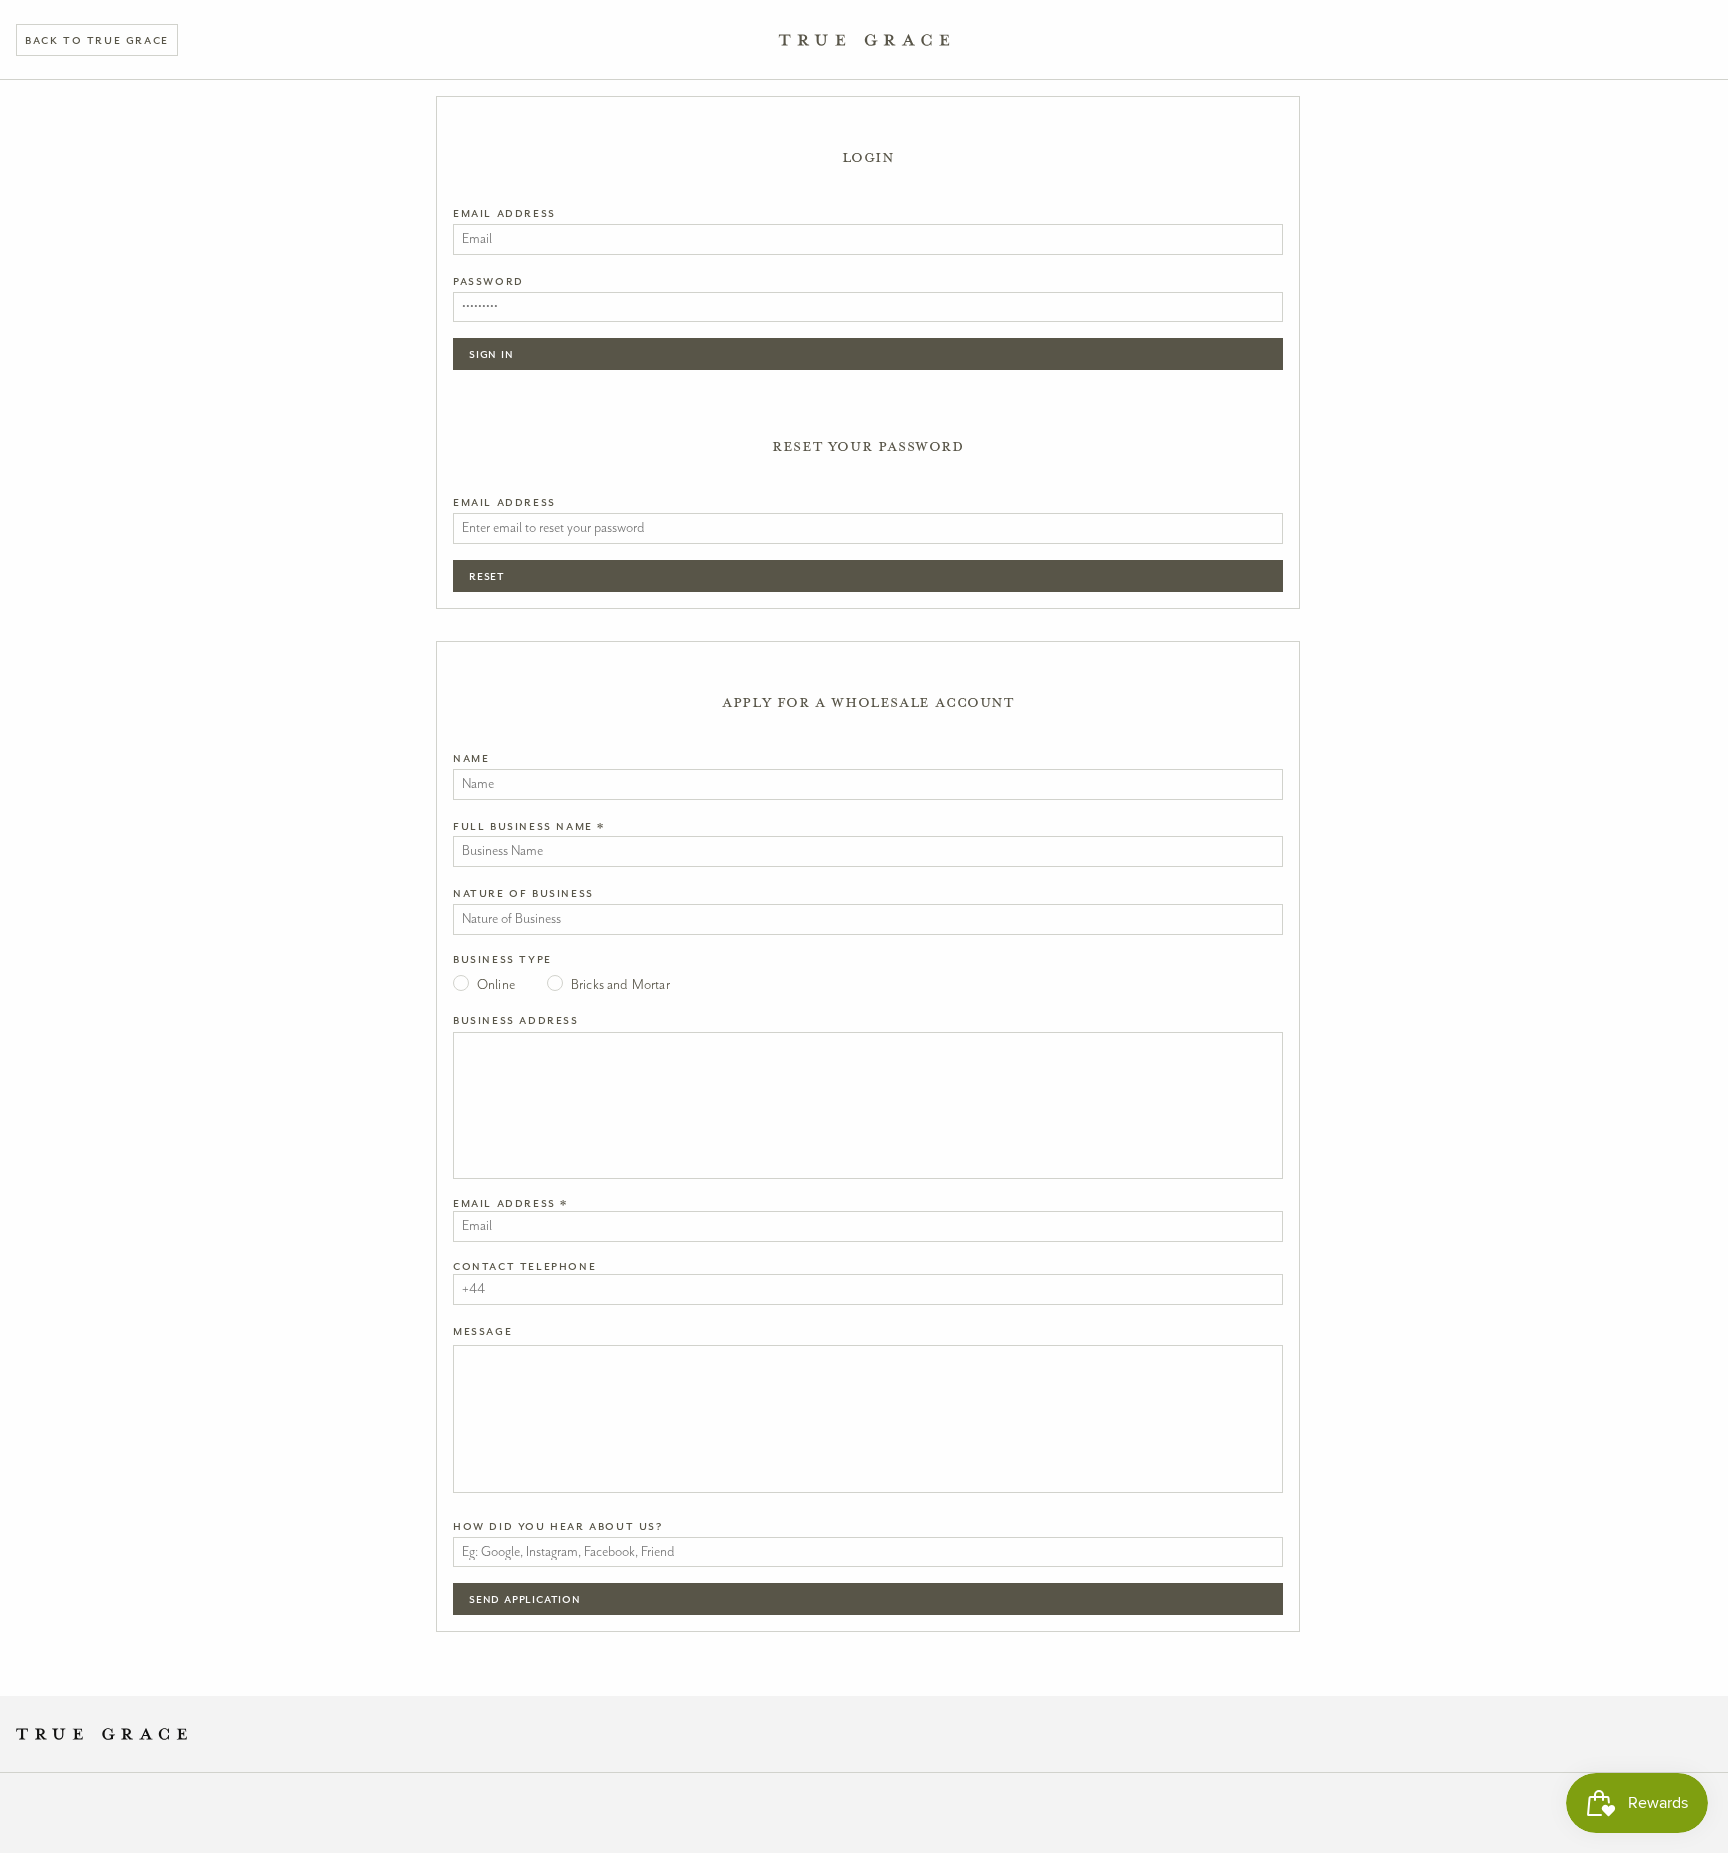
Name (471, 758)
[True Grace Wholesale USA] (864, 40)
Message (482, 1331)
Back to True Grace (97, 40)
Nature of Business (523, 893)
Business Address (516, 1020)
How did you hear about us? (558, 1526)
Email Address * (510, 1203)
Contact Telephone (524, 1266)
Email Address (504, 213)
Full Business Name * (529, 826)
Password (488, 281)
